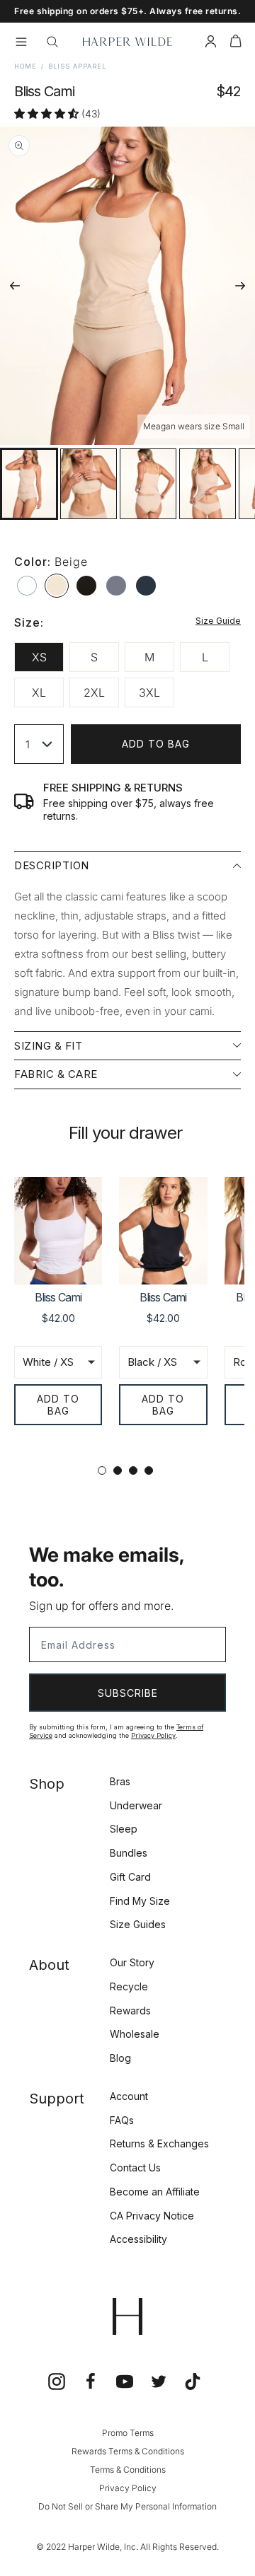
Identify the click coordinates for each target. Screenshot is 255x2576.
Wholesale (135, 2034)
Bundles (129, 1853)
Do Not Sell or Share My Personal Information (127, 2506)
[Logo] (127, 42)
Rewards (130, 2011)
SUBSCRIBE (128, 1693)
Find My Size (140, 1901)
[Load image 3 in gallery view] (148, 484)
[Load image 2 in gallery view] (89, 484)
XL (39, 692)
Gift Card (130, 1877)
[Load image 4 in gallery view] (208, 484)
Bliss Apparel (77, 66)
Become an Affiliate (155, 2192)
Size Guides (138, 1924)
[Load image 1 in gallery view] (29, 484)
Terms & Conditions (128, 2470)
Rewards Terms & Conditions (128, 2451)
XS (39, 657)
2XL (94, 692)
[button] (236, 43)
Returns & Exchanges (159, 2143)
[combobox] (39, 744)
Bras (120, 1781)
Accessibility (138, 2239)
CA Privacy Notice (152, 2216)
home (25, 66)
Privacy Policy (153, 1735)
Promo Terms (128, 2433)
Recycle (129, 1986)
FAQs (122, 2120)
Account (129, 2096)
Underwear (136, 1805)
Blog (120, 2058)
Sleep (124, 1829)
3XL (149, 692)
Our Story (132, 1962)
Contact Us (135, 2168)
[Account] (211, 43)
